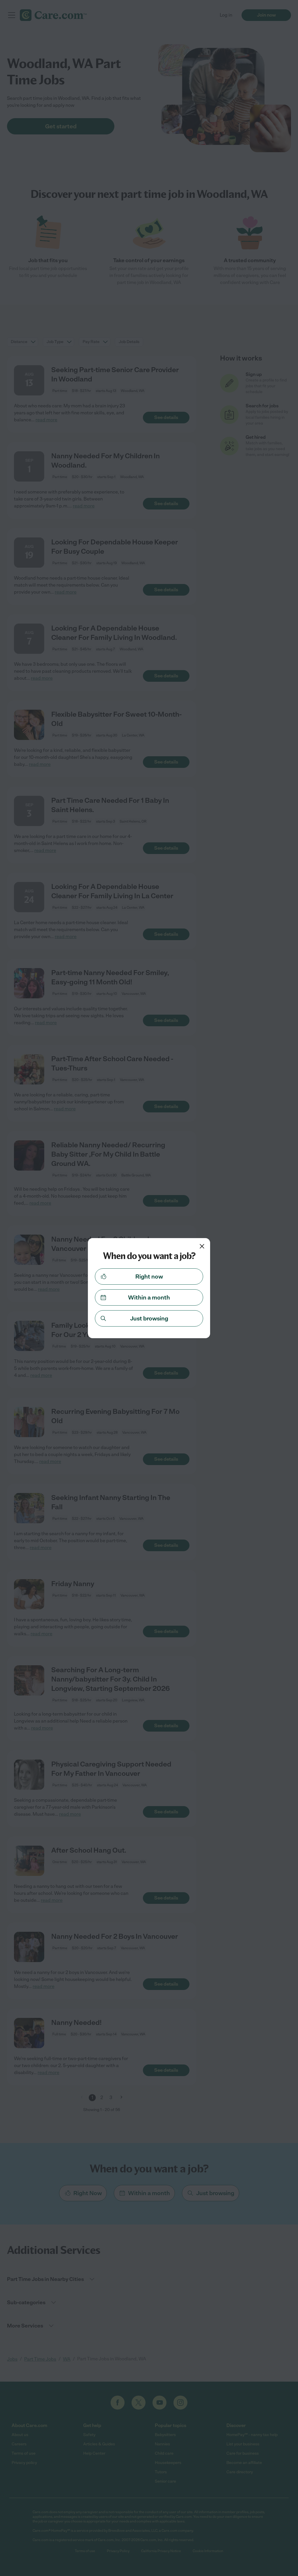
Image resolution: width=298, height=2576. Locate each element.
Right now (149, 1277)
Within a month (149, 1297)
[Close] (202, 1246)
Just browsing (149, 1318)
